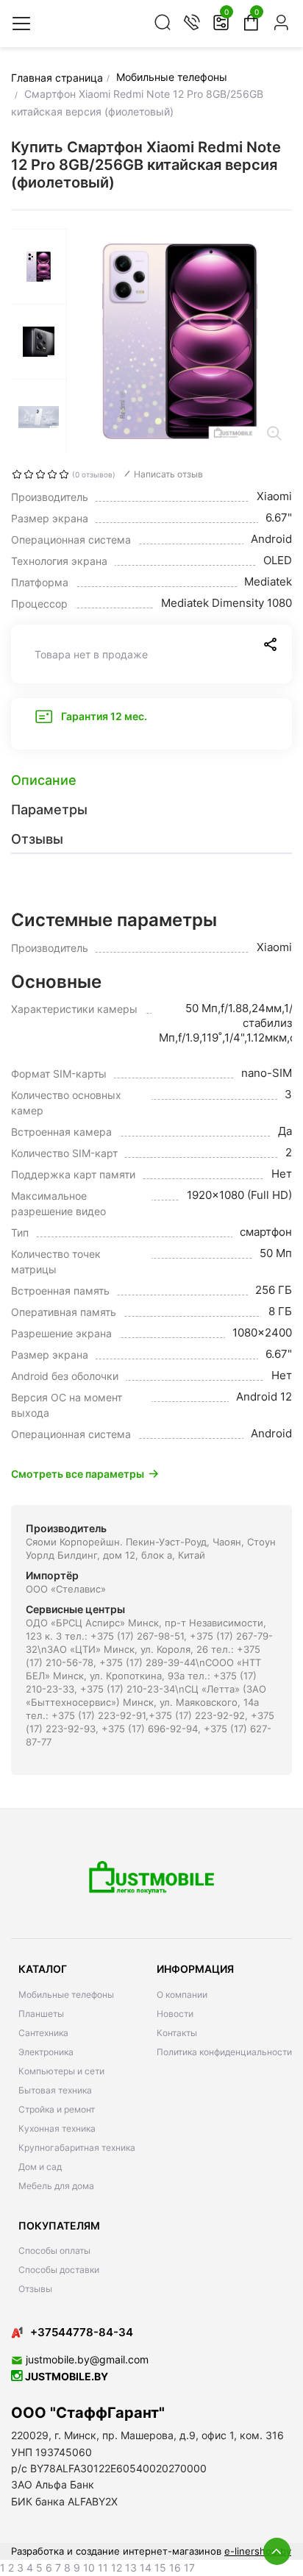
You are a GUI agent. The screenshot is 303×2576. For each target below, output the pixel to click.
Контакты (177, 2033)
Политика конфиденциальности (224, 2052)
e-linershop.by (258, 2551)
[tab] (151, 780)
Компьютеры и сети (61, 2071)
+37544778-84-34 (82, 2332)
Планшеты (41, 2014)
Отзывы (35, 2289)
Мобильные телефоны (66, 1995)
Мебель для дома (56, 2186)
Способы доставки (59, 2270)
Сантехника (43, 2033)
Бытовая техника (55, 2090)
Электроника (46, 2052)
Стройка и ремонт (57, 2109)
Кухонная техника (57, 2128)
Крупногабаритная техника (77, 2148)
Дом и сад (40, 2167)
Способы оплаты (54, 2251)
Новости (175, 2014)
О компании (182, 1995)
